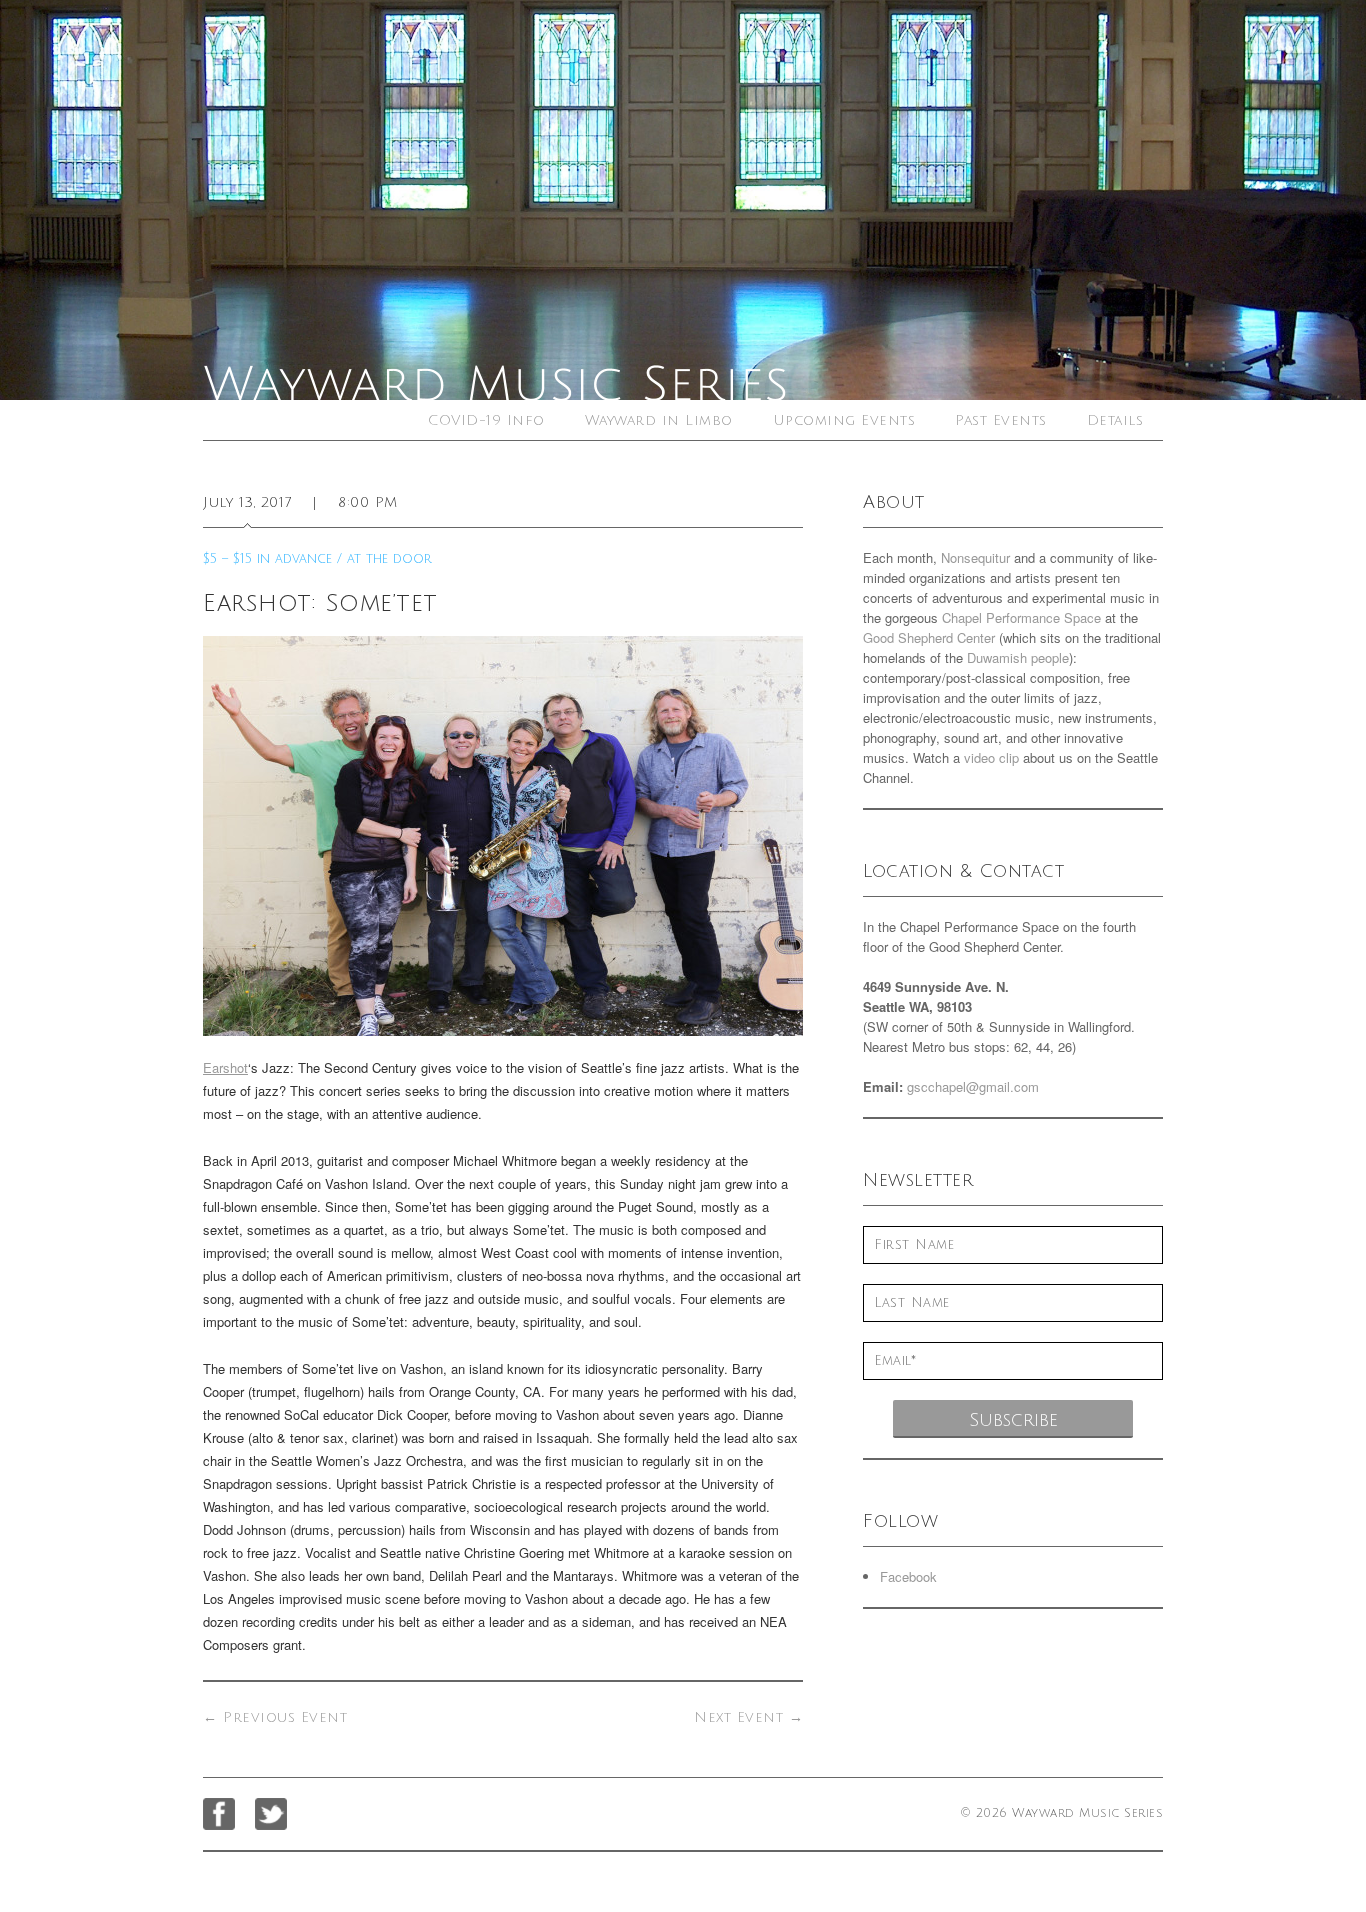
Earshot (225, 1067)
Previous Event (275, 1717)
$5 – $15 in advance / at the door (317, 559)
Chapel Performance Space (1021, 617)
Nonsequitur (975, 557)
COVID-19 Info (486, 420)
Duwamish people (1018, 657)
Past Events (1001, 420)
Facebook (908, 1576)
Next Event (748, 1717)
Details (1115, 420)
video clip (991, 757)
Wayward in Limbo (659, 420)
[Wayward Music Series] (683, 200)
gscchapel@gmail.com (973, 1086)
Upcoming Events (844, 420)
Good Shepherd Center (929, 637)
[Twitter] (271, 1814)
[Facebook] (219, 1814)
